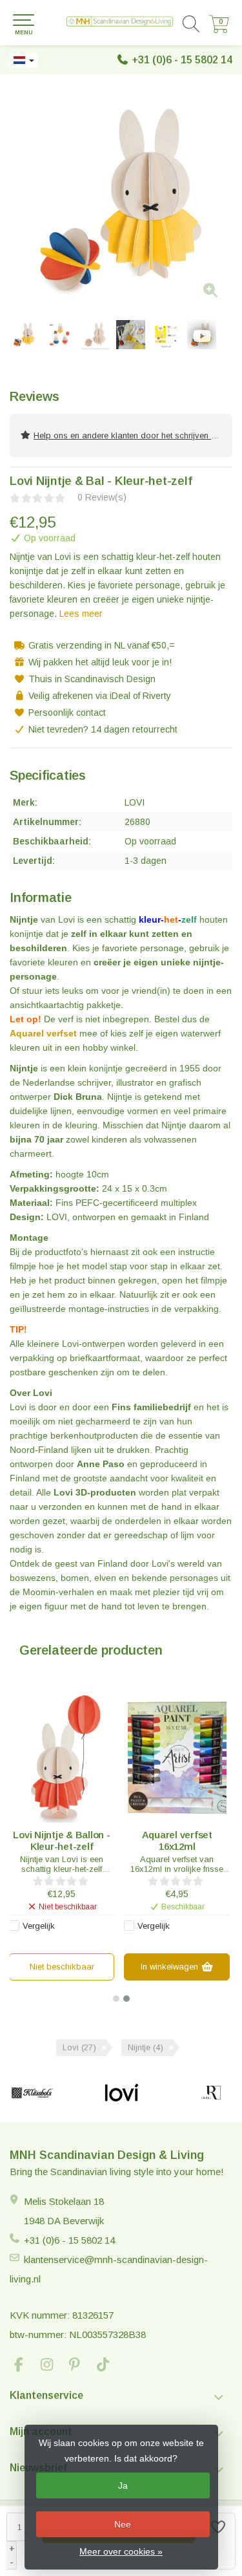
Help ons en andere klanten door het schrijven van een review (133, 435)
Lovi (79, 2047)
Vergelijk (39, 1926)
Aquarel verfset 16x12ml (177, 1841)
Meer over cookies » (121, 2551)
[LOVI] (121, 2093)
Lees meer (81, 614)
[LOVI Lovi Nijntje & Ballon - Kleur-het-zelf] (62, 1758)
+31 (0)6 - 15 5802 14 (182, 60)
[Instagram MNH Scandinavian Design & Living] (52, 2366)
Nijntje (146, 2047)
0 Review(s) (102, 497)
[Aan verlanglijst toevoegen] (219, 2541)
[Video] (202, 335)
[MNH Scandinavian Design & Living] (121, 23)
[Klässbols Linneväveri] (32, 2093)
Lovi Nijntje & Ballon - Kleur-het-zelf (61, 1841)
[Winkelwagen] (219, 30)
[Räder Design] (211, 2093)
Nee (123, 2524)
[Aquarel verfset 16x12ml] (177, 1758)
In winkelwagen (171, 1967)
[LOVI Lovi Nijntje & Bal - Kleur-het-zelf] (121, 199)
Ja (123, 2485)
